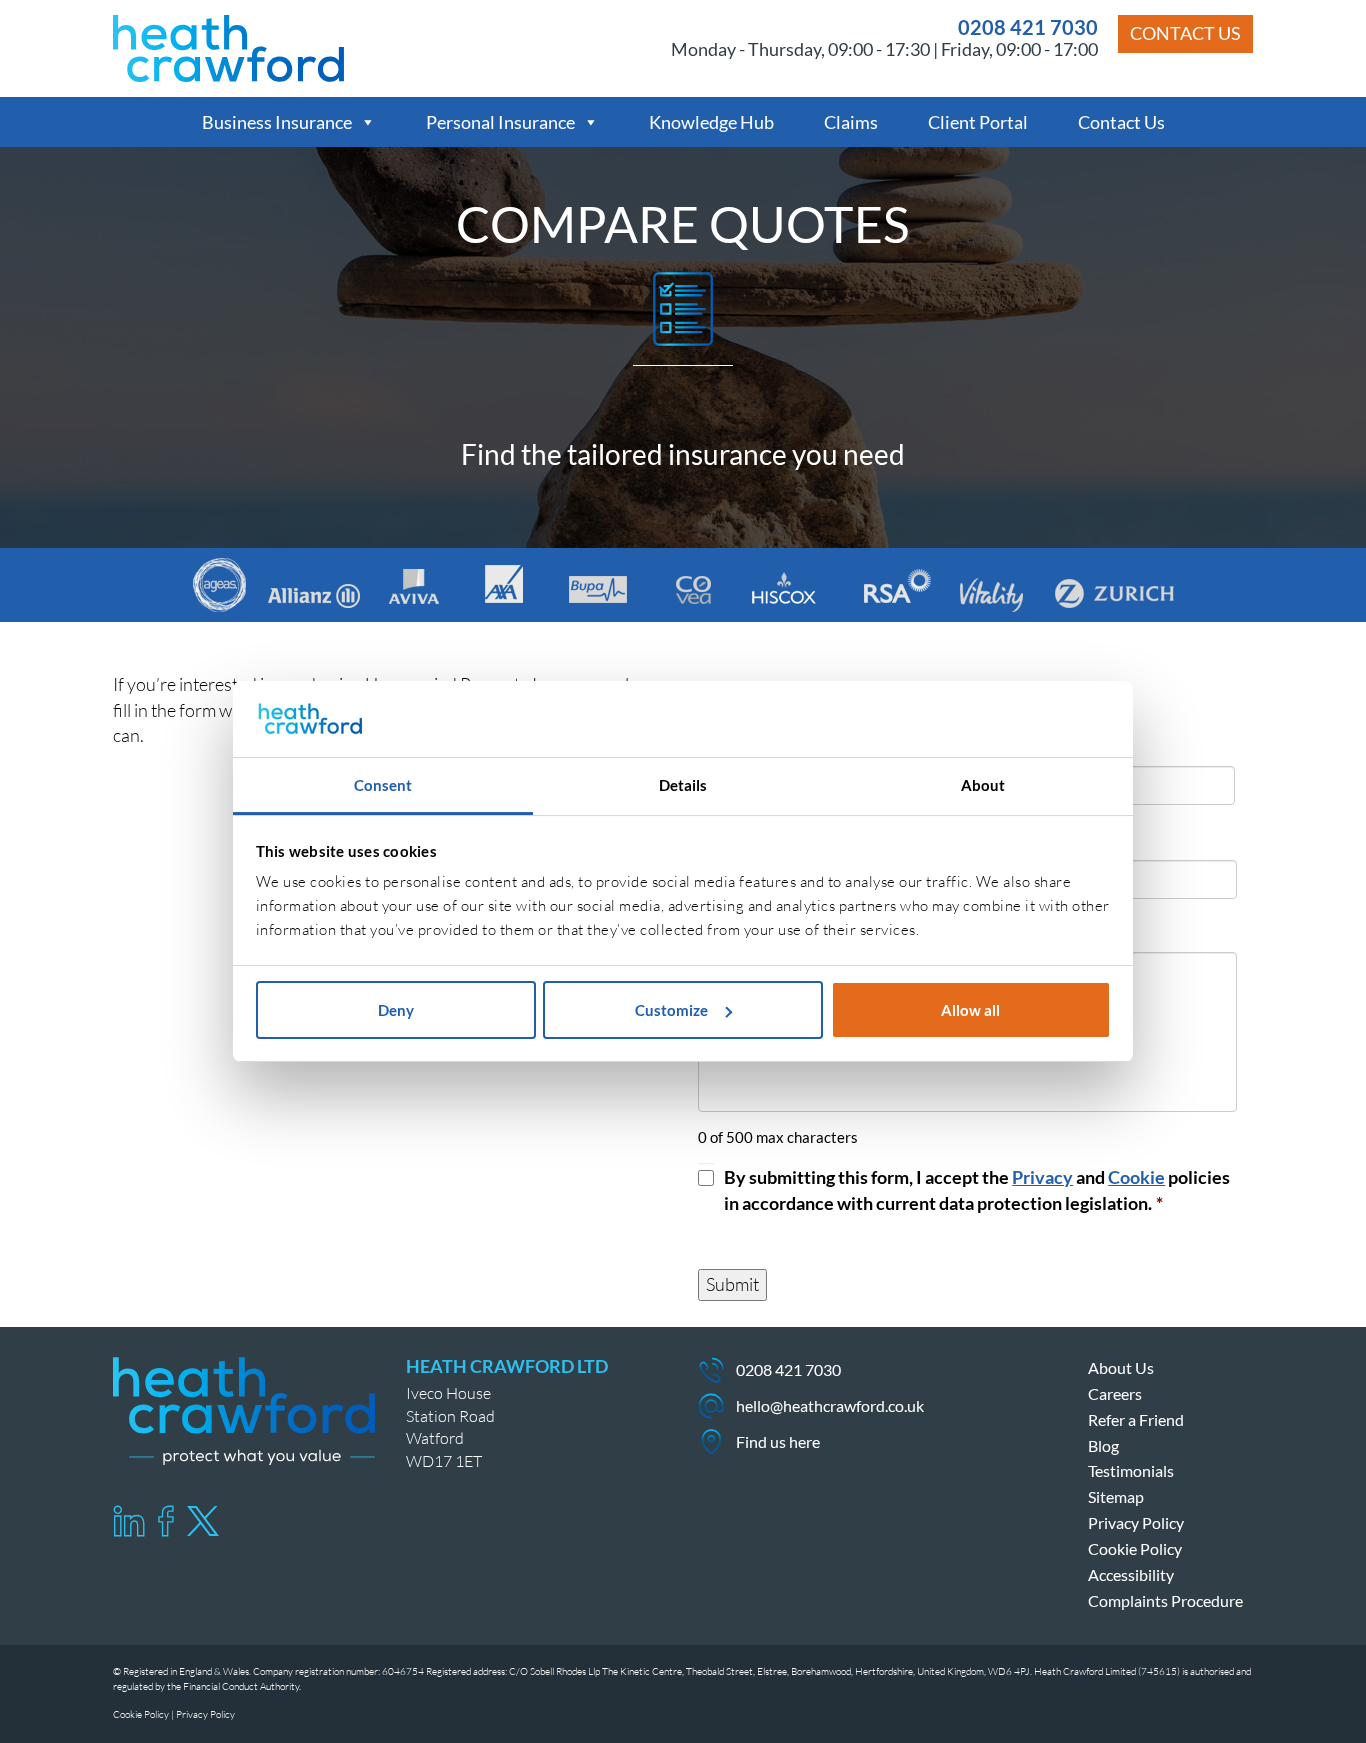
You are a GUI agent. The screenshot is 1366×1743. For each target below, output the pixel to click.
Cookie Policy (1135, 1548)
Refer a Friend (1136, 1419)
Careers (1115, 1393)
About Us (1121, 1367)
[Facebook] (166, 1521)
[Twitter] (203, 1521)
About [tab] (983, 785)
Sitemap (1116, 1496)
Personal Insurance (500, 122)
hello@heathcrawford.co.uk (830, 1405)
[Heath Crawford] (228, 46)
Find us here (778, 1441)
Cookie (1136, 1177)
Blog (1103, 1445)
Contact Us (1185, 33)
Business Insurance (277, 122)
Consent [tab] (383, 785)
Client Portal (978, 122)
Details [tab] (683, 785)
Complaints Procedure (1165, 1600)
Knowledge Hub (711, 122)
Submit (732, 1284)
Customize (671, 1010)
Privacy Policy (1136, 1522)
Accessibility (1131, 1574)
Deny (396, 1010)
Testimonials (1131, 1470)
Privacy (1042, 1177)
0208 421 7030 (1028, 27)
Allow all (970, 1010)
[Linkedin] (129, 1521)
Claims (851, 122)
